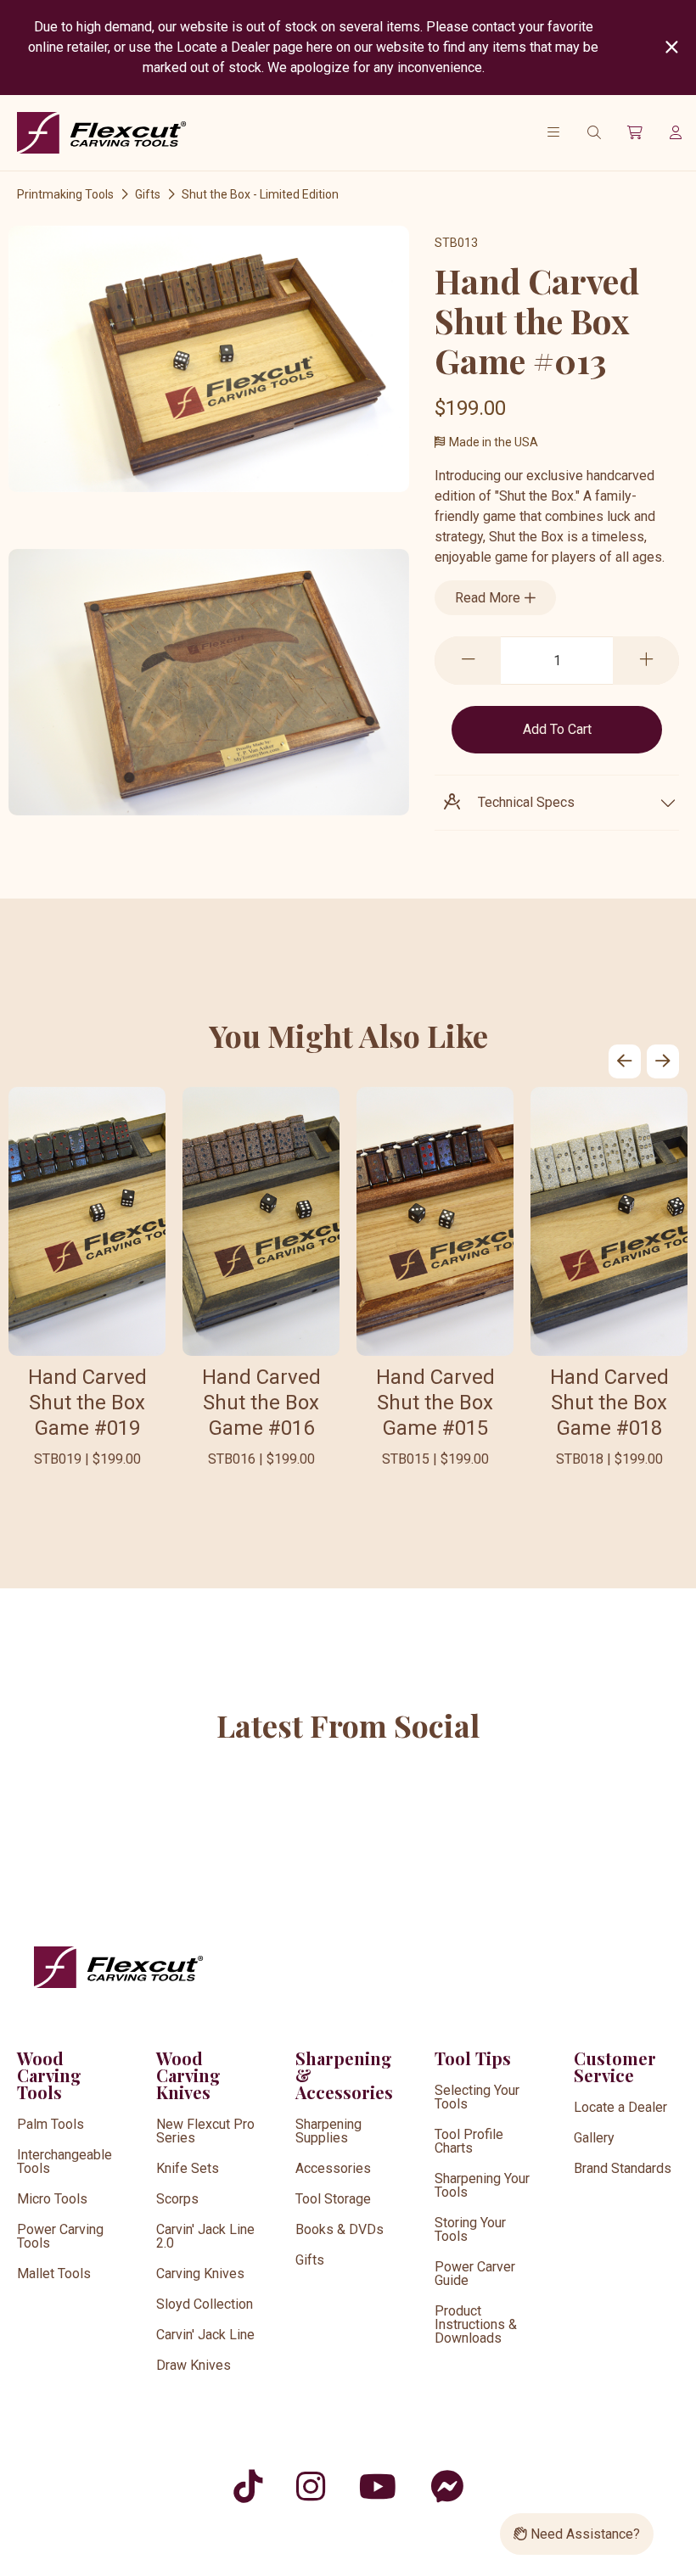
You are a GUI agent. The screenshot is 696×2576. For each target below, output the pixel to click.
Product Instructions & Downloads (476, 2324)
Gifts (148, 194)
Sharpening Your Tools (482, 2185)
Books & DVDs (340, 2229)
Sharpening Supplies (328, 2131)
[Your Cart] (635, 132)
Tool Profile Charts (469, 2141)
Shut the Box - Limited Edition (260, 194)
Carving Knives (200, 2274)
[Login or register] (676, 132)
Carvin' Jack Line (205, 2335)
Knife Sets (188, 2168)
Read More (489, 598)
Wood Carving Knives (188, 2075)
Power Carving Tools (60, 2236)
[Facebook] (447, 2486)
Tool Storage (333, 2199)
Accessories (333, 2168)
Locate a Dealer (620, 2107)
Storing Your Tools (470, 2229)
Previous (625, 1061)
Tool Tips (473, 2058)
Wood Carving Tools (49, 2075)
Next (663, 1061)
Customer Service (615, 2066)
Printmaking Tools (65, 194)
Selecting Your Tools (477, 2097)
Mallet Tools (54, 2274)
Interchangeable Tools (65, 2162)
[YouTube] (378, 2486)
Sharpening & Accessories (344, 2075)
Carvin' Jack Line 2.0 (205, 2236)
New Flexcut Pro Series (205, 2131)
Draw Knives (194, 2365)
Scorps (177, 2199)
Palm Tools (51, 2124)
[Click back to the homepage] (102, 133)
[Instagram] (311, 2486)
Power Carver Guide (475, 2274)
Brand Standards (623, 2168)
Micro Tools (52, 2199)
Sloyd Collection (205, 2304)
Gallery (594, 2138)
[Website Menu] (553, 132)
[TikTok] (248, 2486)
